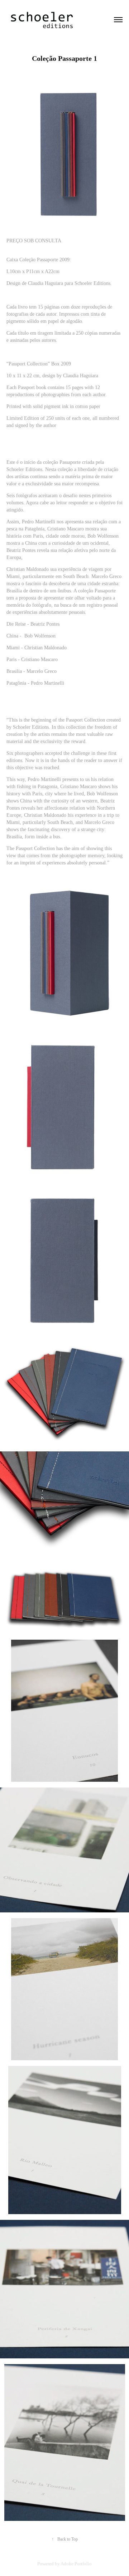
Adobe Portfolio (76, 2564)
